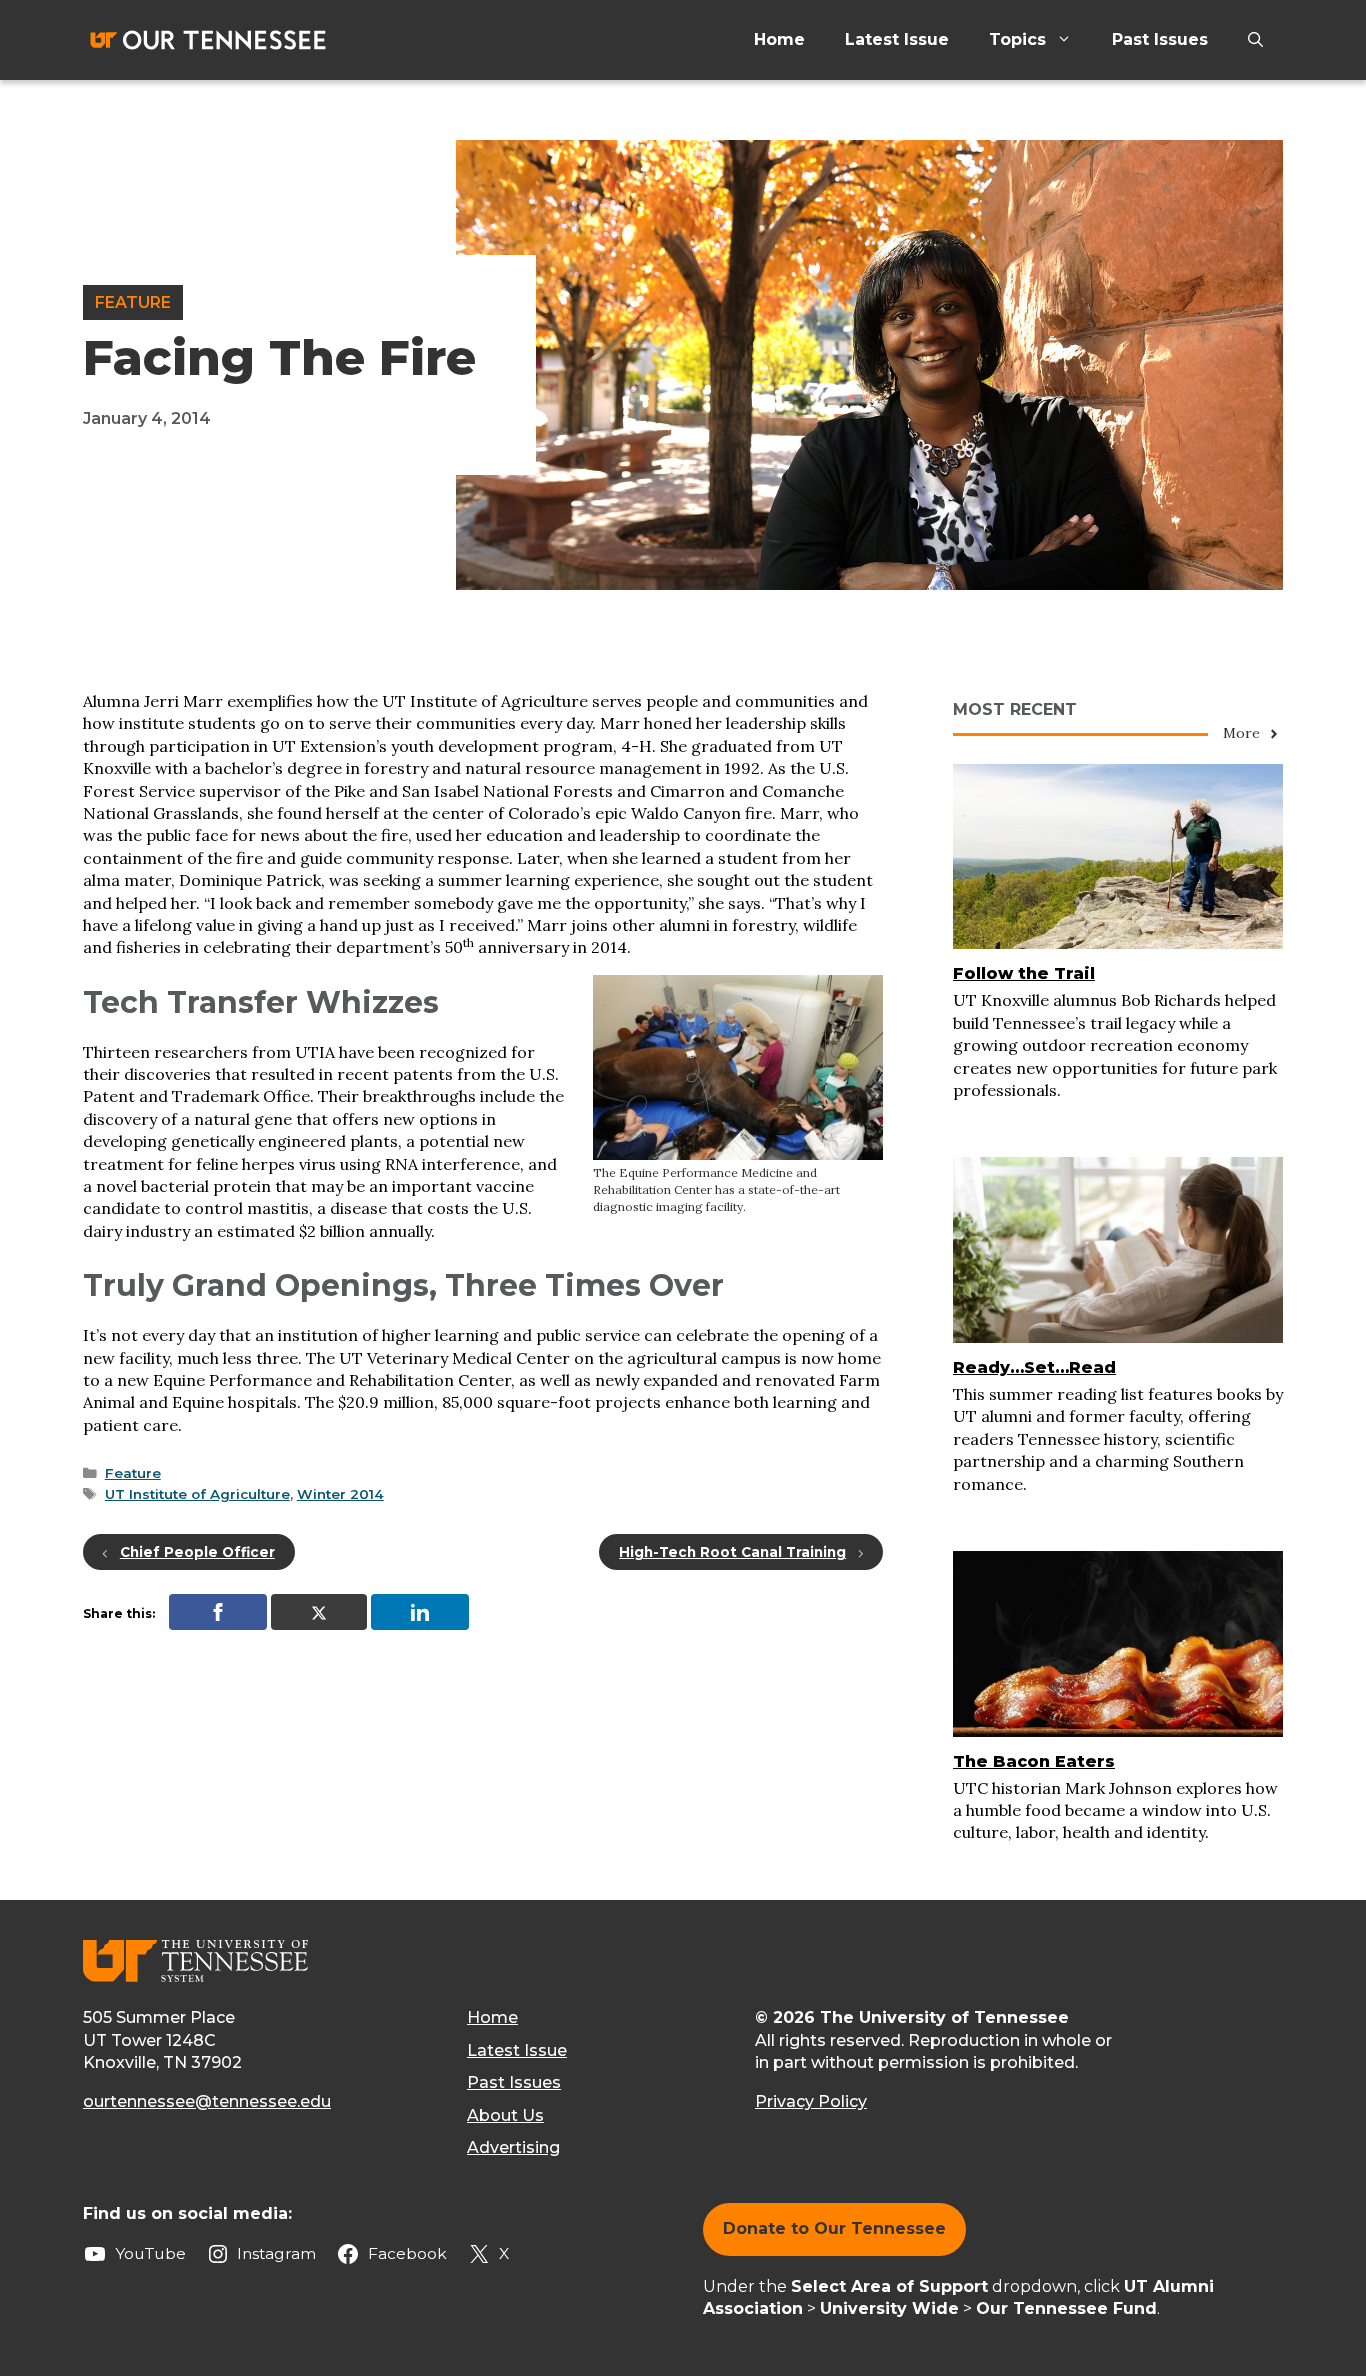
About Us (505, 2115)
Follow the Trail (1024, 973)
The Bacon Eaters (1034, 1761)
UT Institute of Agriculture (197, 1494)
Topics (1017, 39)
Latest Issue (897, 39)
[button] (1255, 40)
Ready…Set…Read (1034, 1367)
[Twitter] (319, 1612)
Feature (133, 302)
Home (779, 39)
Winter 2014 (340, 1494)
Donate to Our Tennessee (834, 2228)
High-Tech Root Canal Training (732, 1552)
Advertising (513, 2147)
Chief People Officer (197, 1552)
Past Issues (1160, 39)
